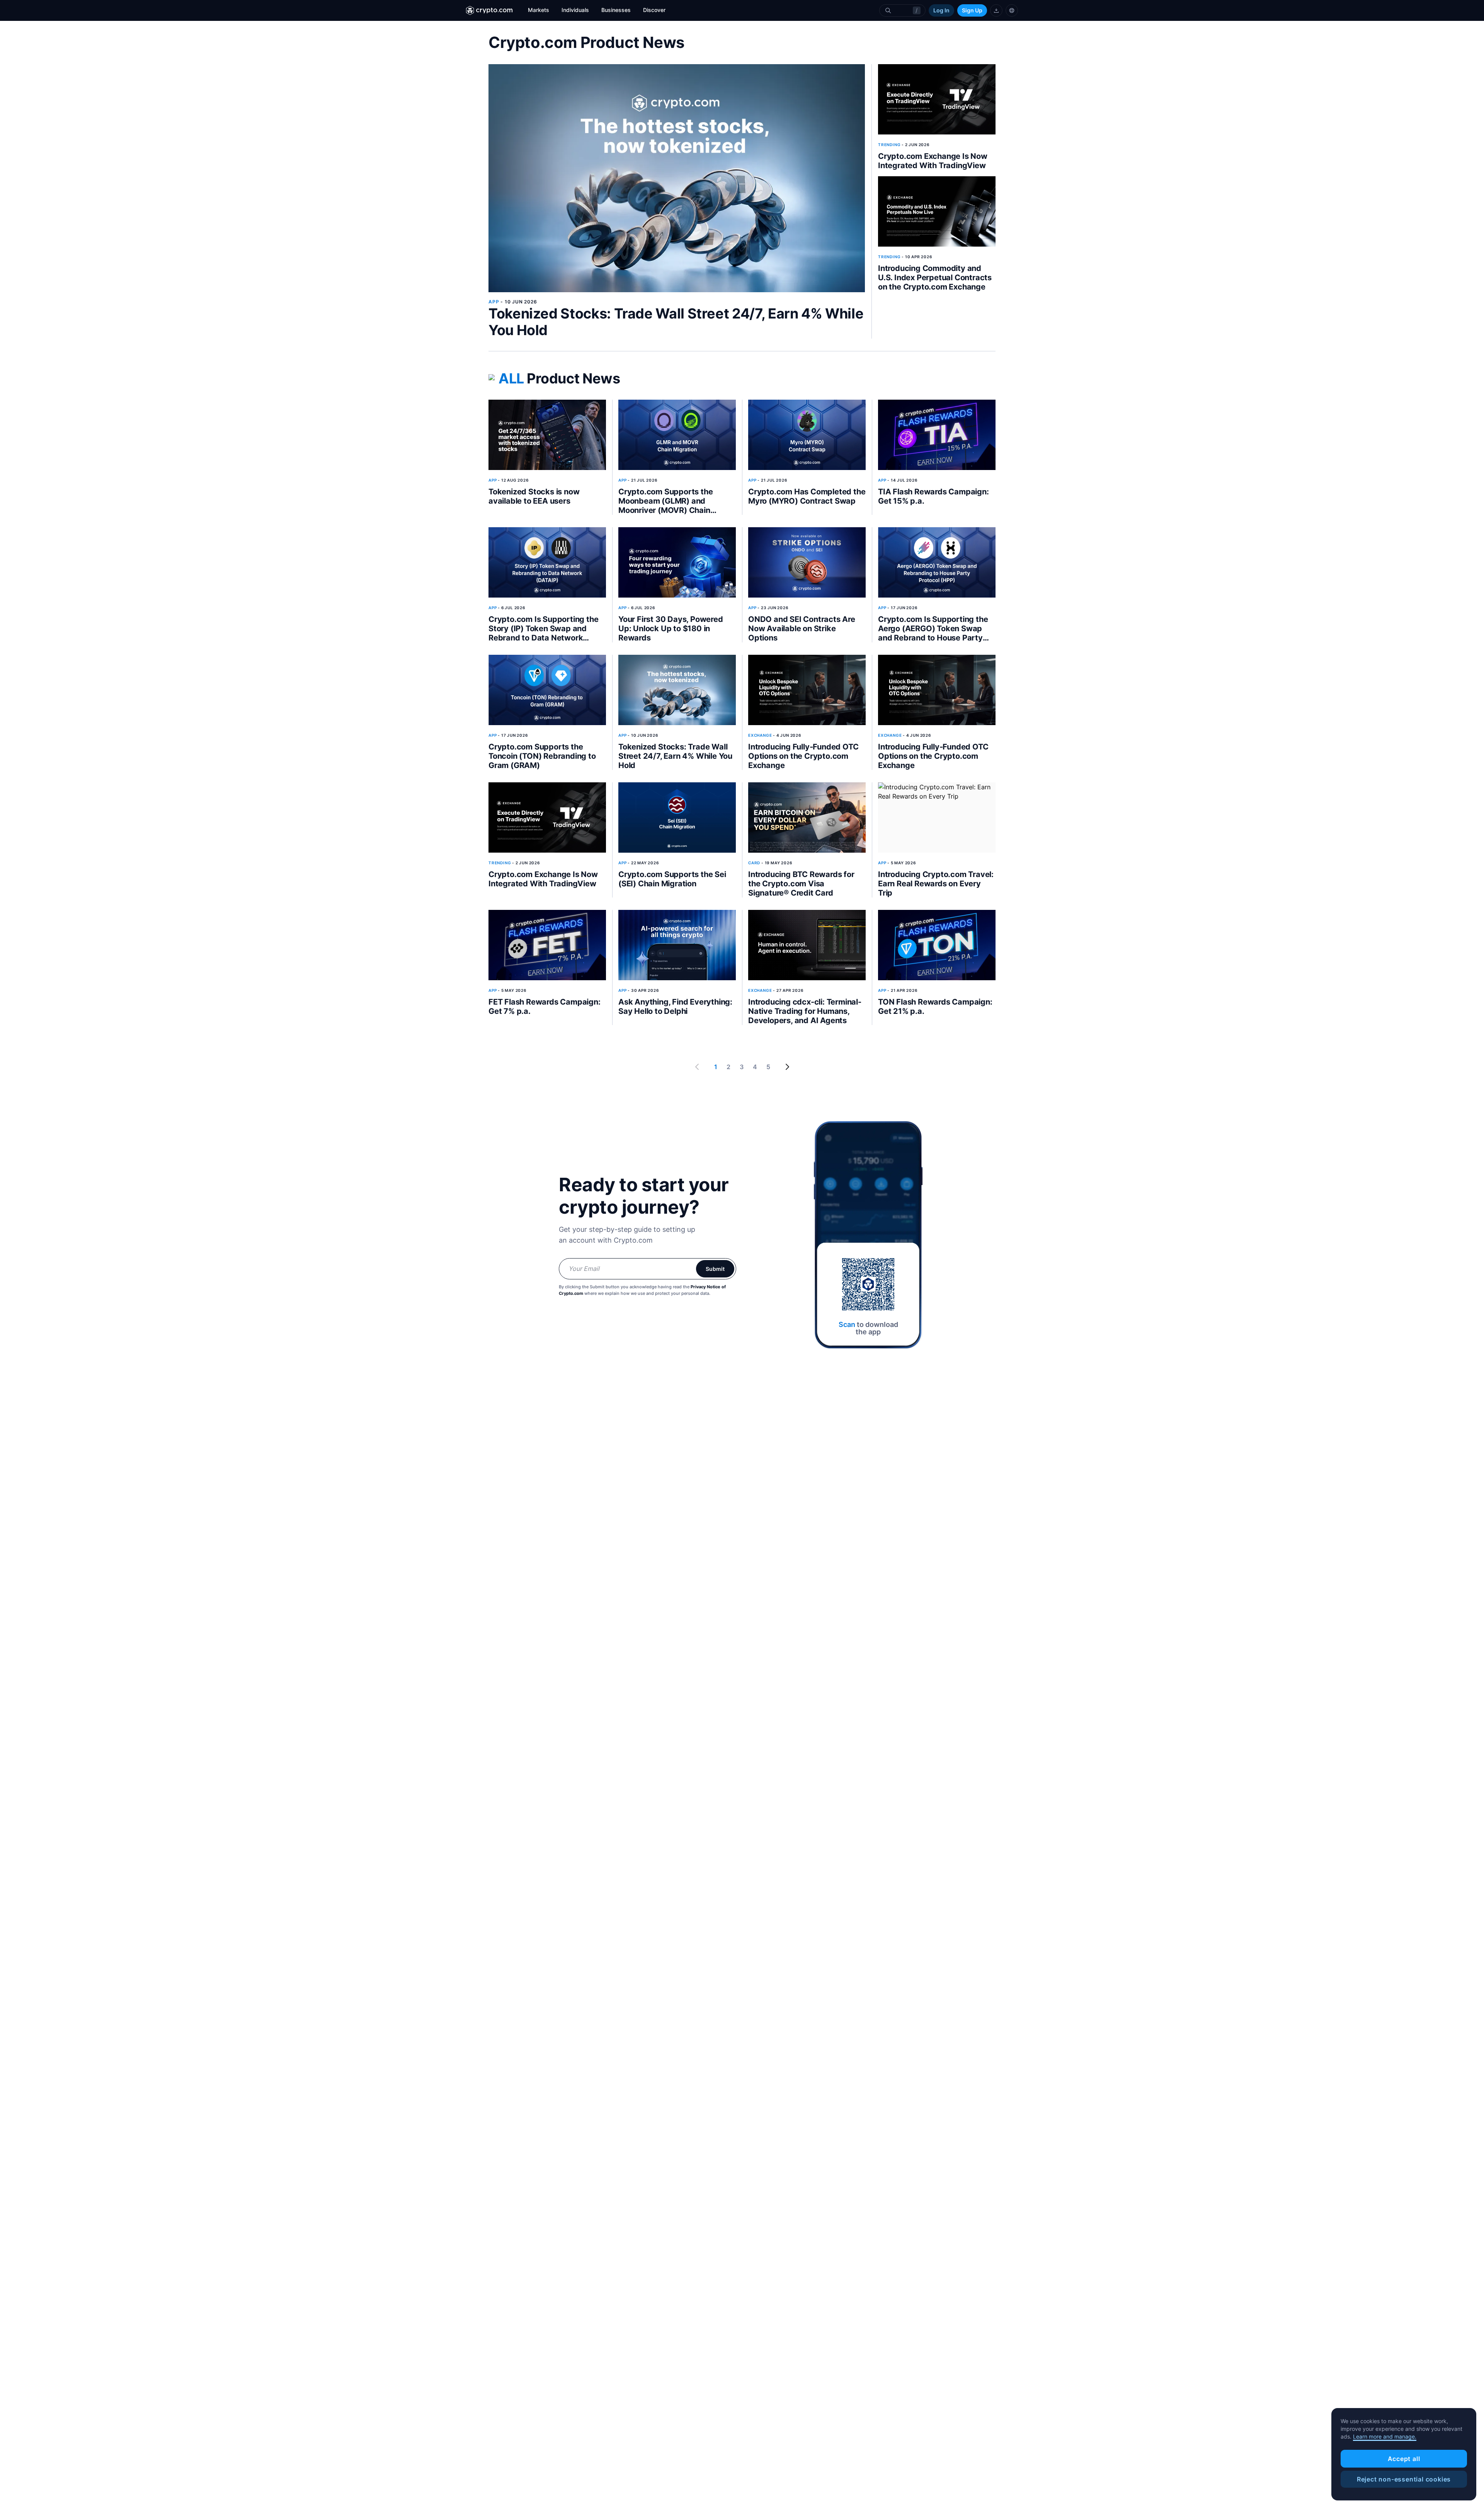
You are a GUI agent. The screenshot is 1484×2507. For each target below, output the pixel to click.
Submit (715, 1269)
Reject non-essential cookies (1404, 2479)
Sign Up (972, 10)
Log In (941, 10)
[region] (1404, 2454)
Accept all (1404, 2459)
